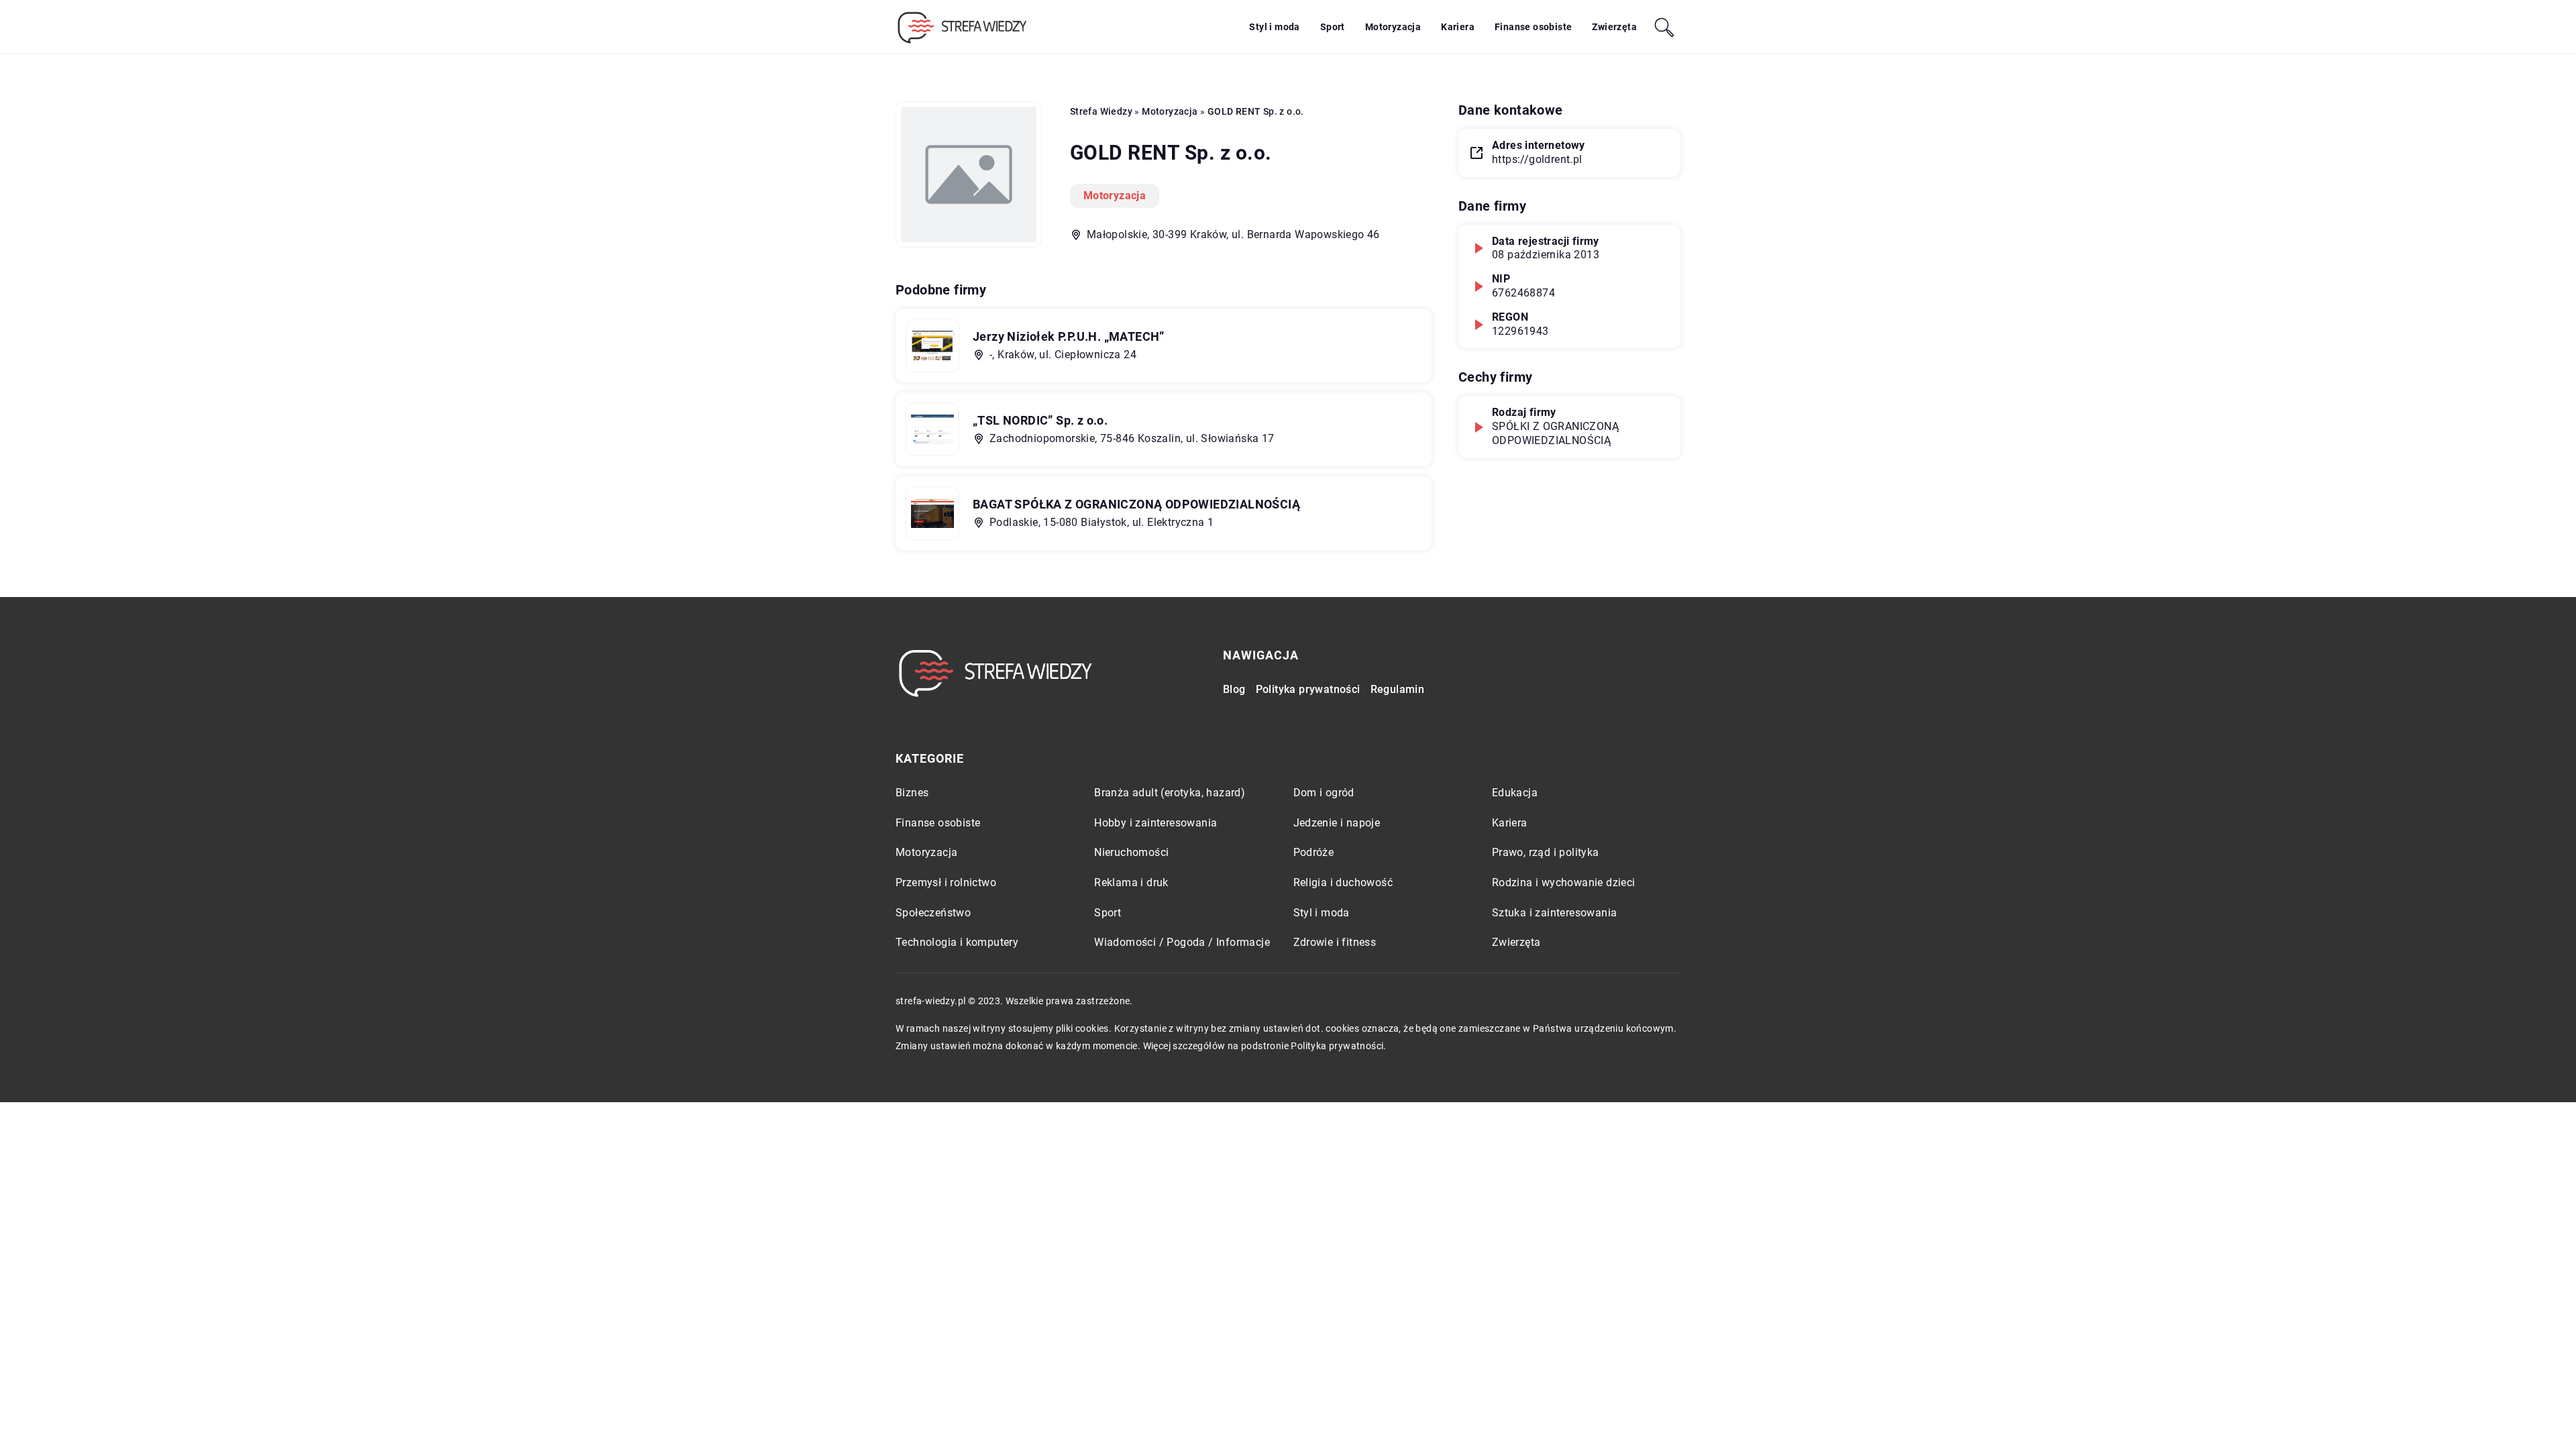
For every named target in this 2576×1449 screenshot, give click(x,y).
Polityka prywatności (1308, 689)
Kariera (1458, 27)
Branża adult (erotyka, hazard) (1170, 793)
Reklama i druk (1131, 882)
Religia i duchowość (1343, 882)
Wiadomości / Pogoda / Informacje (1182, 942)
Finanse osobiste (1533, 27)
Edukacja (1515, 793)
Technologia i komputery (957, 942)
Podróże (1314, 852)
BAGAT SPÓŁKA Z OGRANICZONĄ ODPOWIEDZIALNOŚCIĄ (1136, 504)
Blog (1234, 689)
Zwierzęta (1614, 27)
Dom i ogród (1324, 793)
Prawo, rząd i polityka (1546, 852)
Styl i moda (1274, 27)
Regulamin (1398, 689)
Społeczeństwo (933, 913)
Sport (1333, 27)
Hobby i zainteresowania (1156, 823)
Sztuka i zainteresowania (1555, 913)
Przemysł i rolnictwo (946, 882)
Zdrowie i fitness (1335, 942)
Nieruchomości (1131, 852)
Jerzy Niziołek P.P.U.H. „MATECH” (1069, 336)
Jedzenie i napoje (1337, 823)
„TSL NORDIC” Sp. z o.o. (1040, 420)
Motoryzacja (1393, 27)
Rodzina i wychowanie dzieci (1564, 882)
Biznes (912, 793)
